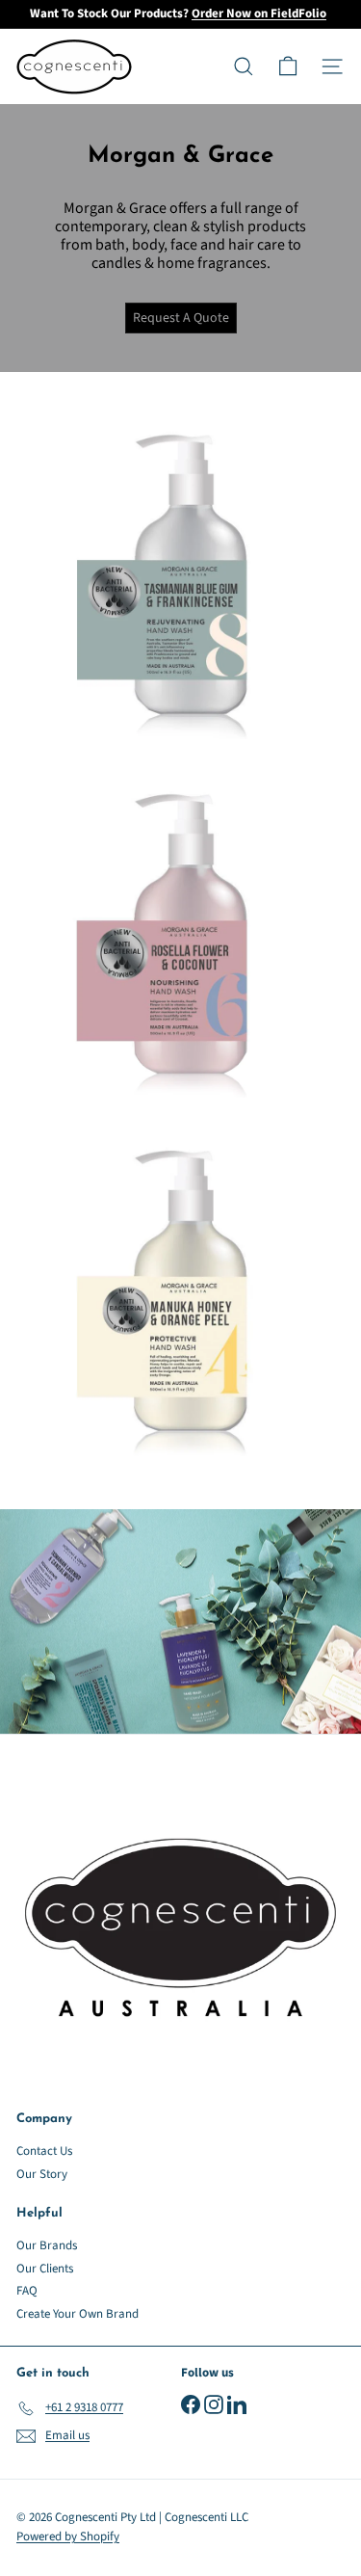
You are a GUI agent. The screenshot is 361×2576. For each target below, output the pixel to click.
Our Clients (45, 2269)
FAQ (27, 2291)
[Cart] (288, 66)
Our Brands (47, 2245)
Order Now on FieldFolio (259, 13)
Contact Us (44, 2151)
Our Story (42, 2174)
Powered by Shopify (68, 2536)
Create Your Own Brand (77, 2314)
